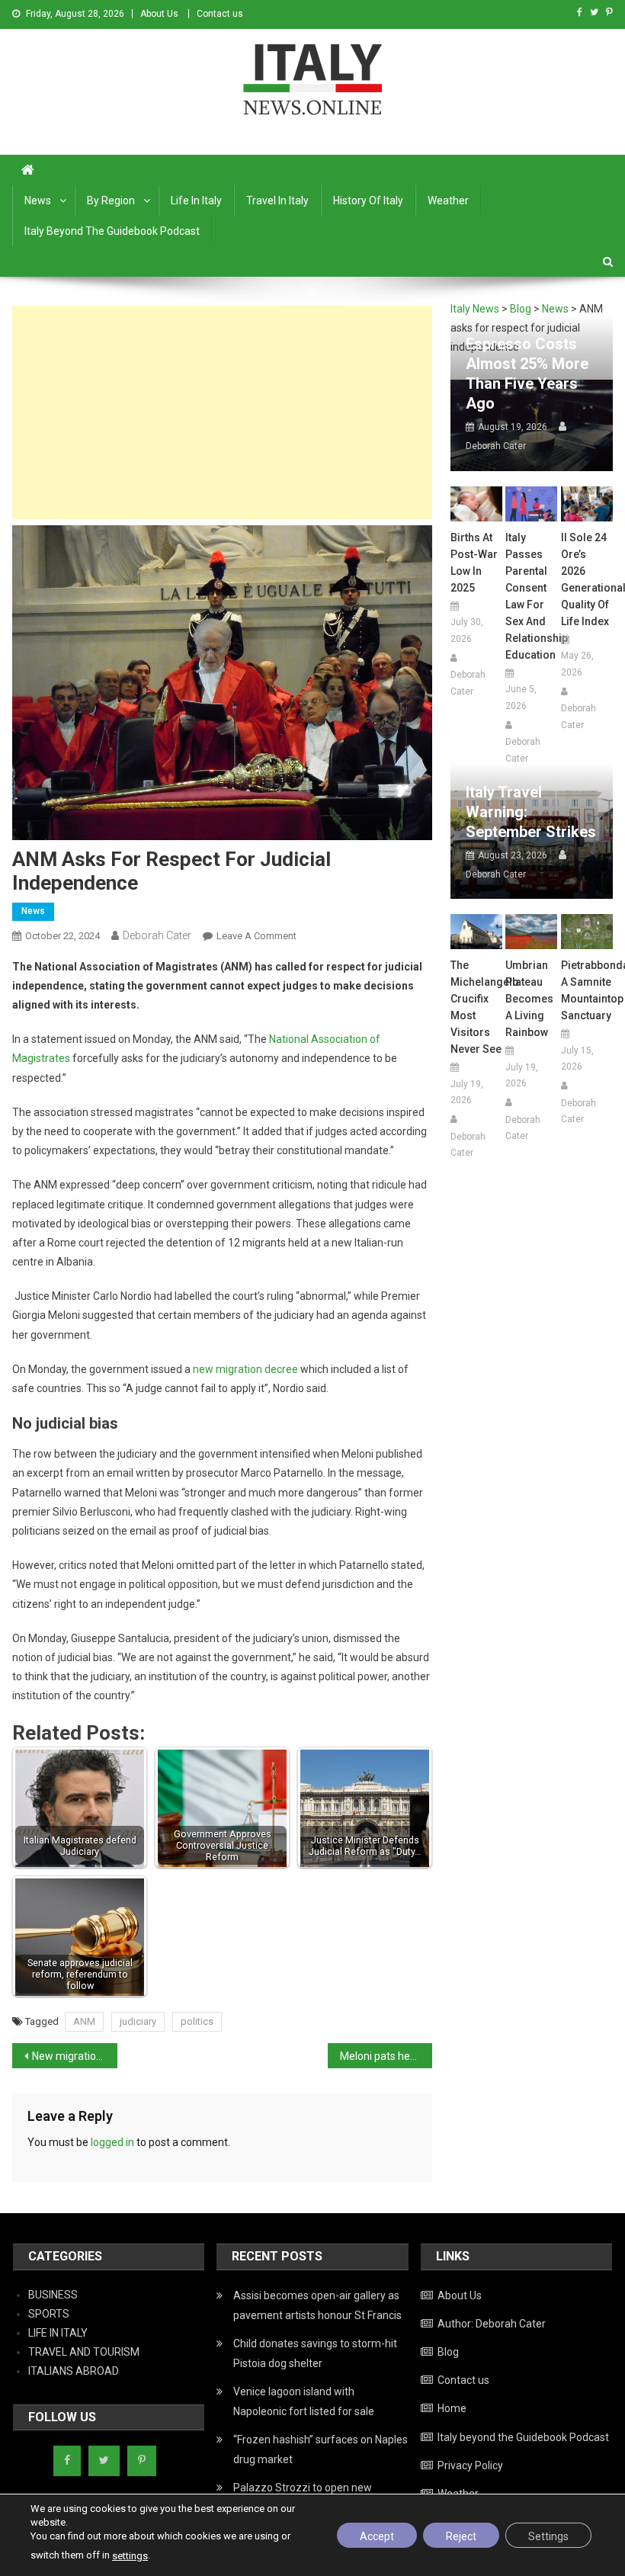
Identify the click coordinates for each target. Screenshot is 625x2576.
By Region (111, 200)
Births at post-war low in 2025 (474, 563)
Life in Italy (196, 200)
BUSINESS (53, 2295)
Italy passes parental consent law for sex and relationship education (531, 596)
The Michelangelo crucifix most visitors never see (476, 1007)
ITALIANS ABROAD (74, 2371)
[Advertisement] (222, 412)
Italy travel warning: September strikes (531, 812)
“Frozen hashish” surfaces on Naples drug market (321, 2449)
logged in (112, 2142)
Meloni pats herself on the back (386, 2056)
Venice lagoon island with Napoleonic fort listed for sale (304, 2401)
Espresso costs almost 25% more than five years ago (527, 374)
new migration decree (245, 1369)
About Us (159, 14)
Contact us (220, 14)
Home (452, 2408)
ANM (84, 2021)
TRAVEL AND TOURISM (84, 2352)
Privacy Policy (470, 2465)
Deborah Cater (157, 935)
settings (130, 2556)
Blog (448, 2352)
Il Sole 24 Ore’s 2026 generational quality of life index (587, 579)
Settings (548, 2536)
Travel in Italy (277, 200)
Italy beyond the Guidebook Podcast (112, 231)
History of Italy (368, 200)
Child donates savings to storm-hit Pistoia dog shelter (315, 2353)
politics (197, 2021)
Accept (377, 2536)
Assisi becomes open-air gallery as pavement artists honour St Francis (317, 2305)
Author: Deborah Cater (492, 2324)
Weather (448, 200)
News (38, 200)
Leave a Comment (256, 936)
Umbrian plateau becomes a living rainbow (529, 999)
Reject (461, 2536)
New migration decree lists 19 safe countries (75, 2056)
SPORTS (49, 2314)
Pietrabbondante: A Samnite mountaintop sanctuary (587, 990)
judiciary (138, 2021)
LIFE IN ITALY (58, 2333)
